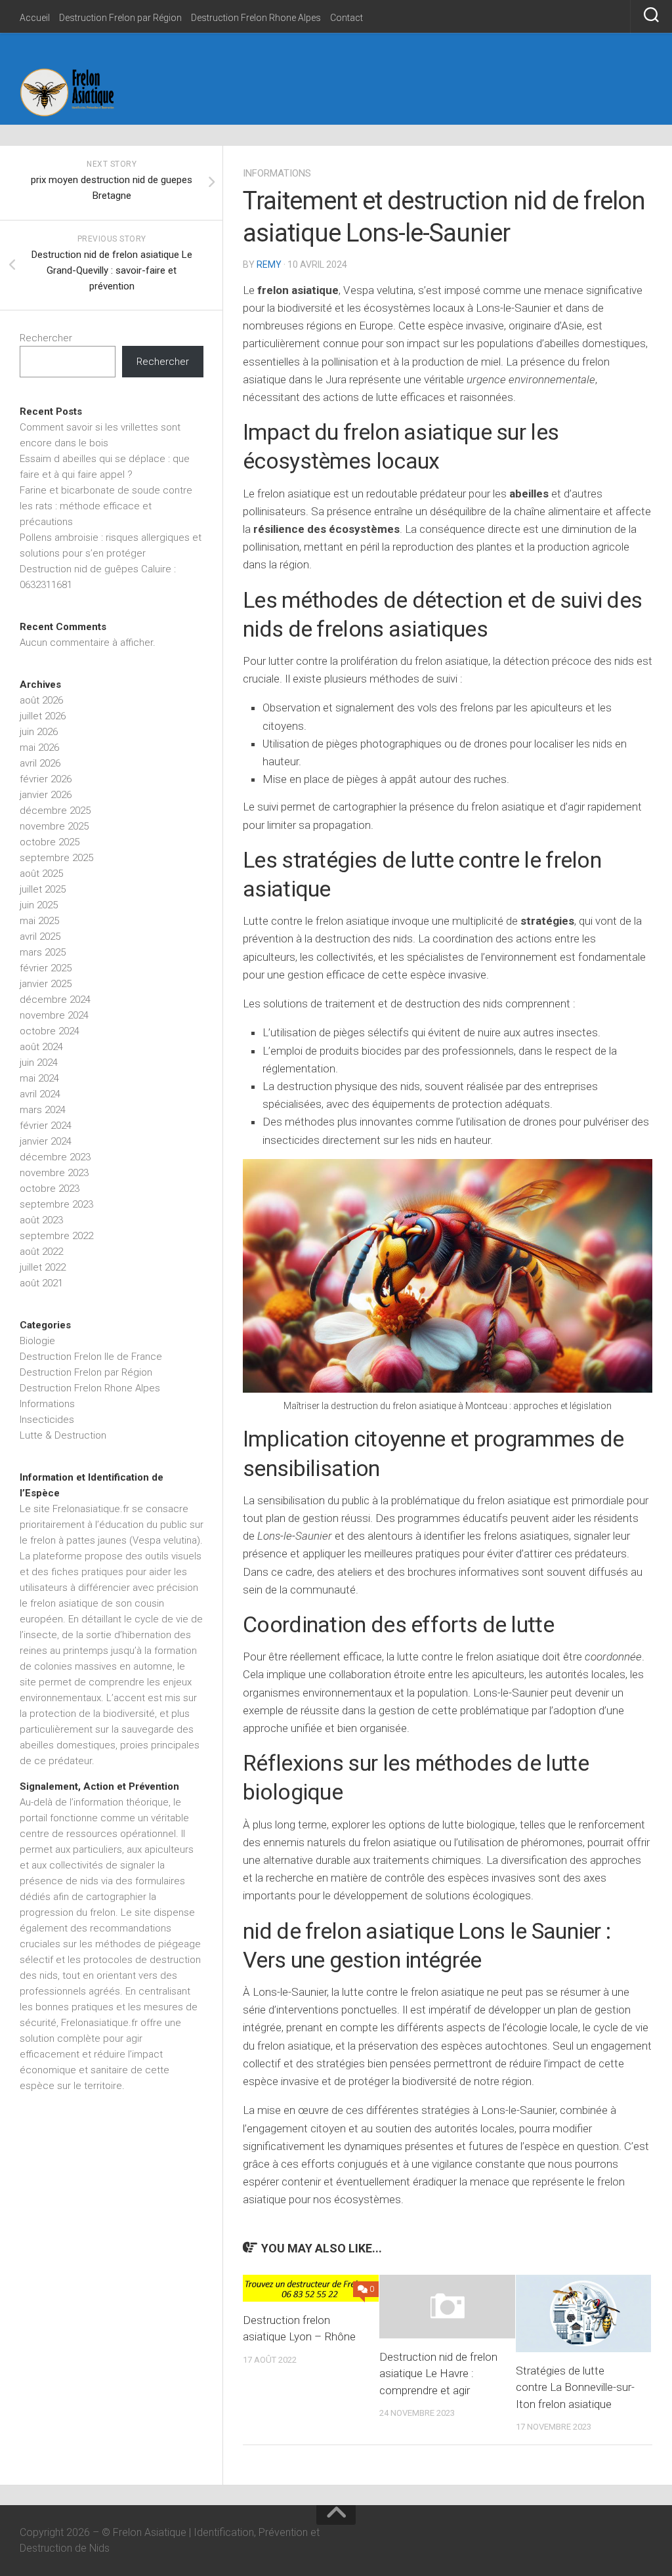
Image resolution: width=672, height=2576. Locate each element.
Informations (277, 173)
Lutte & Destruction (63, 1435)
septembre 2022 (56, 1236)
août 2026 (41, 700)
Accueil (35, 18)
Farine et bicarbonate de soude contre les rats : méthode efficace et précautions (106, 506)
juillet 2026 (43, 716)
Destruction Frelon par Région (120, 18)
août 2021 (41, 1283)
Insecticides (47, 1420)
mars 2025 (43, 952)
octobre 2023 (50, 1189)
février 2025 (46, 968)
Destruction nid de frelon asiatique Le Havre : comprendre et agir (438, 2374)
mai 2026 (39, 748)
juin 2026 (39, 732)
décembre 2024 (55, 1000)
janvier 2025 (46, 984)
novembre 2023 (54, 1173)
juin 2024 (39, 1063)
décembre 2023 (55, 1157)
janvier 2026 (46, 795)
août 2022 (41, 1252)
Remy (269, 264)
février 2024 (46, 1126)
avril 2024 (40, 1094)
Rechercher (46, 338)
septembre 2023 (56, 1204)
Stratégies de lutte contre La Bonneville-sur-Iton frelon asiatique (575, 2387)
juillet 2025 (43, 889)
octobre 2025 (50, 842)
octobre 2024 (50, 1031)
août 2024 (41, 1047)
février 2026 (46, 779)
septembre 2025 (56, 858)
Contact (346, 18)
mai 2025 (39, 921)
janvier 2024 (46, 1141)
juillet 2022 (43, 1267)
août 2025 (41, 874)
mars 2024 (43, 1110)
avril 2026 (40, 763)
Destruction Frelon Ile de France (91, 1357)
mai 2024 (39, 1078)
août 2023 (41, 1220)
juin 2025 (39, 905)
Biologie (37, 1341)
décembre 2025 (55, 811)
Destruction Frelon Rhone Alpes (256, 18)
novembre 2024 (54, 1015)
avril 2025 (40, 937)
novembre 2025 (54, 826)
